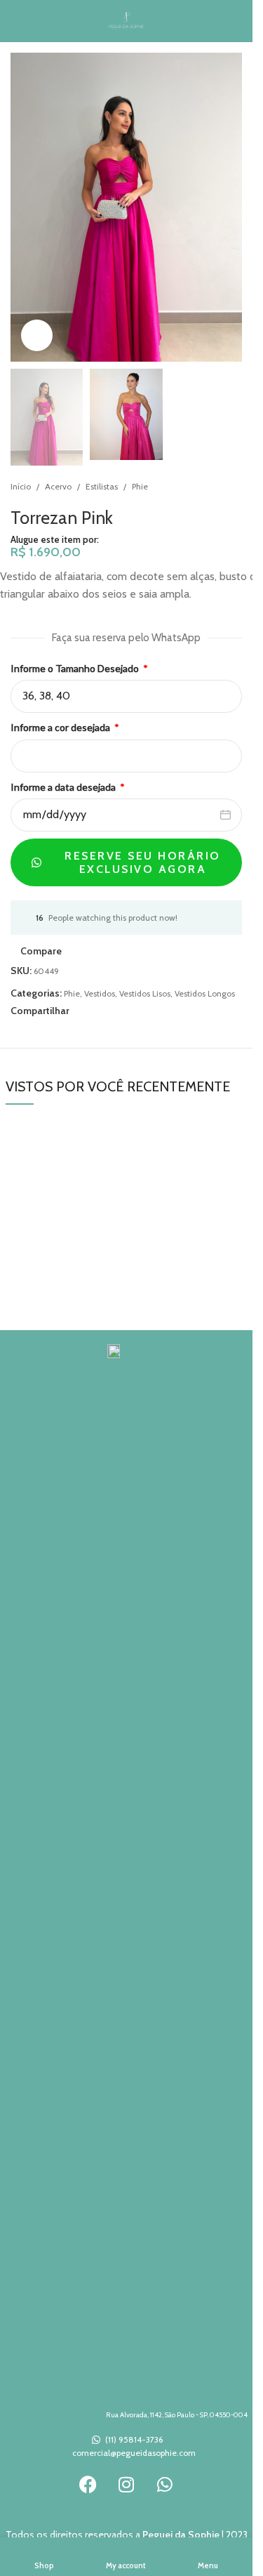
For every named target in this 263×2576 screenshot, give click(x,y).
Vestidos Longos (205, 993)
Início (21, 486)
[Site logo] (127, 20)
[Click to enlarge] (37, 335)
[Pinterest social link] (112, 1010)
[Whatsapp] (165, 2484)
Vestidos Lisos (145, 993)
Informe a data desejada (64, 787)
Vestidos (100, 993)
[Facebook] (88, 2484)
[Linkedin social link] (128, 1010)
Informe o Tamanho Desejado (76, 668)
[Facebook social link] (78, 1010)
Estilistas (102, 486)
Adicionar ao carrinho (64, 638)
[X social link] (95, 1010)
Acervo (58, 486)
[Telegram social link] (145, 1010)
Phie (140, 486)
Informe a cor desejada (61, 727)
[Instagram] (126, 2484)
